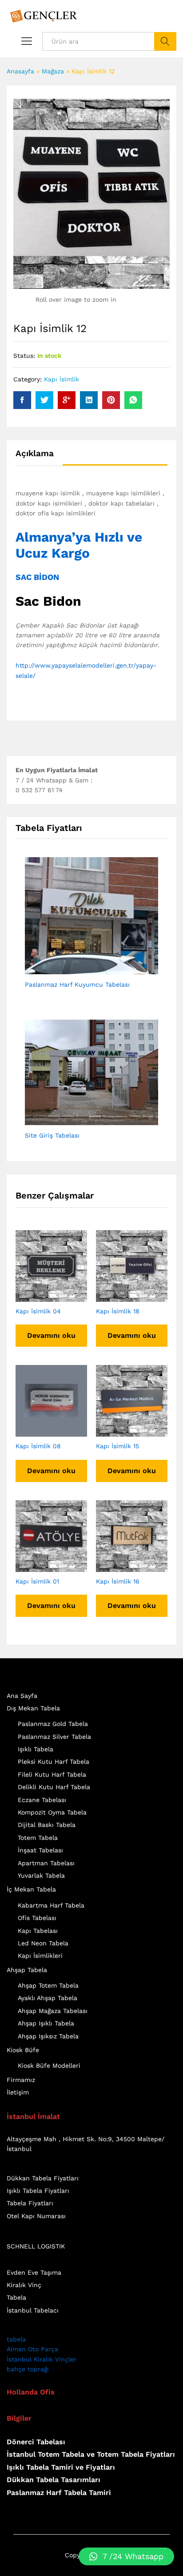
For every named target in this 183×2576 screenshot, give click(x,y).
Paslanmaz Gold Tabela (53, 1724)
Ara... (165, 41)
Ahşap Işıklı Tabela (46, 2023)
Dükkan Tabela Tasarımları (54, 2480)
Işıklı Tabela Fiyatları (38, 2191)
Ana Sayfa (22, 1696)
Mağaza (53, 71)
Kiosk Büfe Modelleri (49, 2066)
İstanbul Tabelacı (33, 2310)
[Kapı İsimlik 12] (22, 400)
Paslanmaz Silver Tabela (54, 1737)
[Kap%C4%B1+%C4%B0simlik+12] (44, 400)
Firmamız (21, 2080)
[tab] (39, 457)
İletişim (18, 2092)
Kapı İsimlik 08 (38, 1446)
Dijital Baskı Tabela (47, 1825)
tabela (16, 2339)
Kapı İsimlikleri (40, 1956)
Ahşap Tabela (27, 1970)
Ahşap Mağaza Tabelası (53, 2011)
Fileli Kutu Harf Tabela (52, 1774)
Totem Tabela (38, 1838)
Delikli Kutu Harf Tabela (54, 1787)
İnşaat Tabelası (40, 1850)
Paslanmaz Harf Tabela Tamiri (59, 2493)
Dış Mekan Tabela (33, 1708)
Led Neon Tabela (43, 1943)
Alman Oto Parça (32, 2349)
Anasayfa (20, 71)
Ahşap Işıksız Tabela (48, 2036)
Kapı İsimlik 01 (37, 1581)
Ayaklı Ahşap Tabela (48, 1998)
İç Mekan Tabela (31, 1889)
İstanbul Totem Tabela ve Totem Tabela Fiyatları (91, 2454)
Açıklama (35, 453)
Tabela (16, 2297)
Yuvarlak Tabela (41, 1875)
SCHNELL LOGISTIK (36, 2246)
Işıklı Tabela (36, 1749)
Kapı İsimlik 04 (38, 1311)
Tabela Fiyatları (30, 2203)
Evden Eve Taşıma (34, 2272)
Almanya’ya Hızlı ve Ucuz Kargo (79, 545)
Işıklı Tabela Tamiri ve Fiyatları (61, 2467)
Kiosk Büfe (23, 2050)
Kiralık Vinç (24, 2285)
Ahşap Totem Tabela (48, 1985)
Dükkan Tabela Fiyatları (43, 2178)
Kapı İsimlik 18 (118, 1311)
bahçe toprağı (28, 2369)
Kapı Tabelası (38, 1931)
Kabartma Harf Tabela (51, 1905)
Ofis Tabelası (37, 1918)
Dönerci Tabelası (36, 2442)
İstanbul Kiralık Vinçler (42, 2359)
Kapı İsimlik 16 (118, 1581)
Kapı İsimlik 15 (117, 1446)
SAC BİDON (37, 577)
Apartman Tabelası (46, 1863)
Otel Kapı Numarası (36, 2216)
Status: (24, 356)
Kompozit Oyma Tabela (52, 1812)
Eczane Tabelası (42, 1800)
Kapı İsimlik (62, 379)
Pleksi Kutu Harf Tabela (54, 1762)
